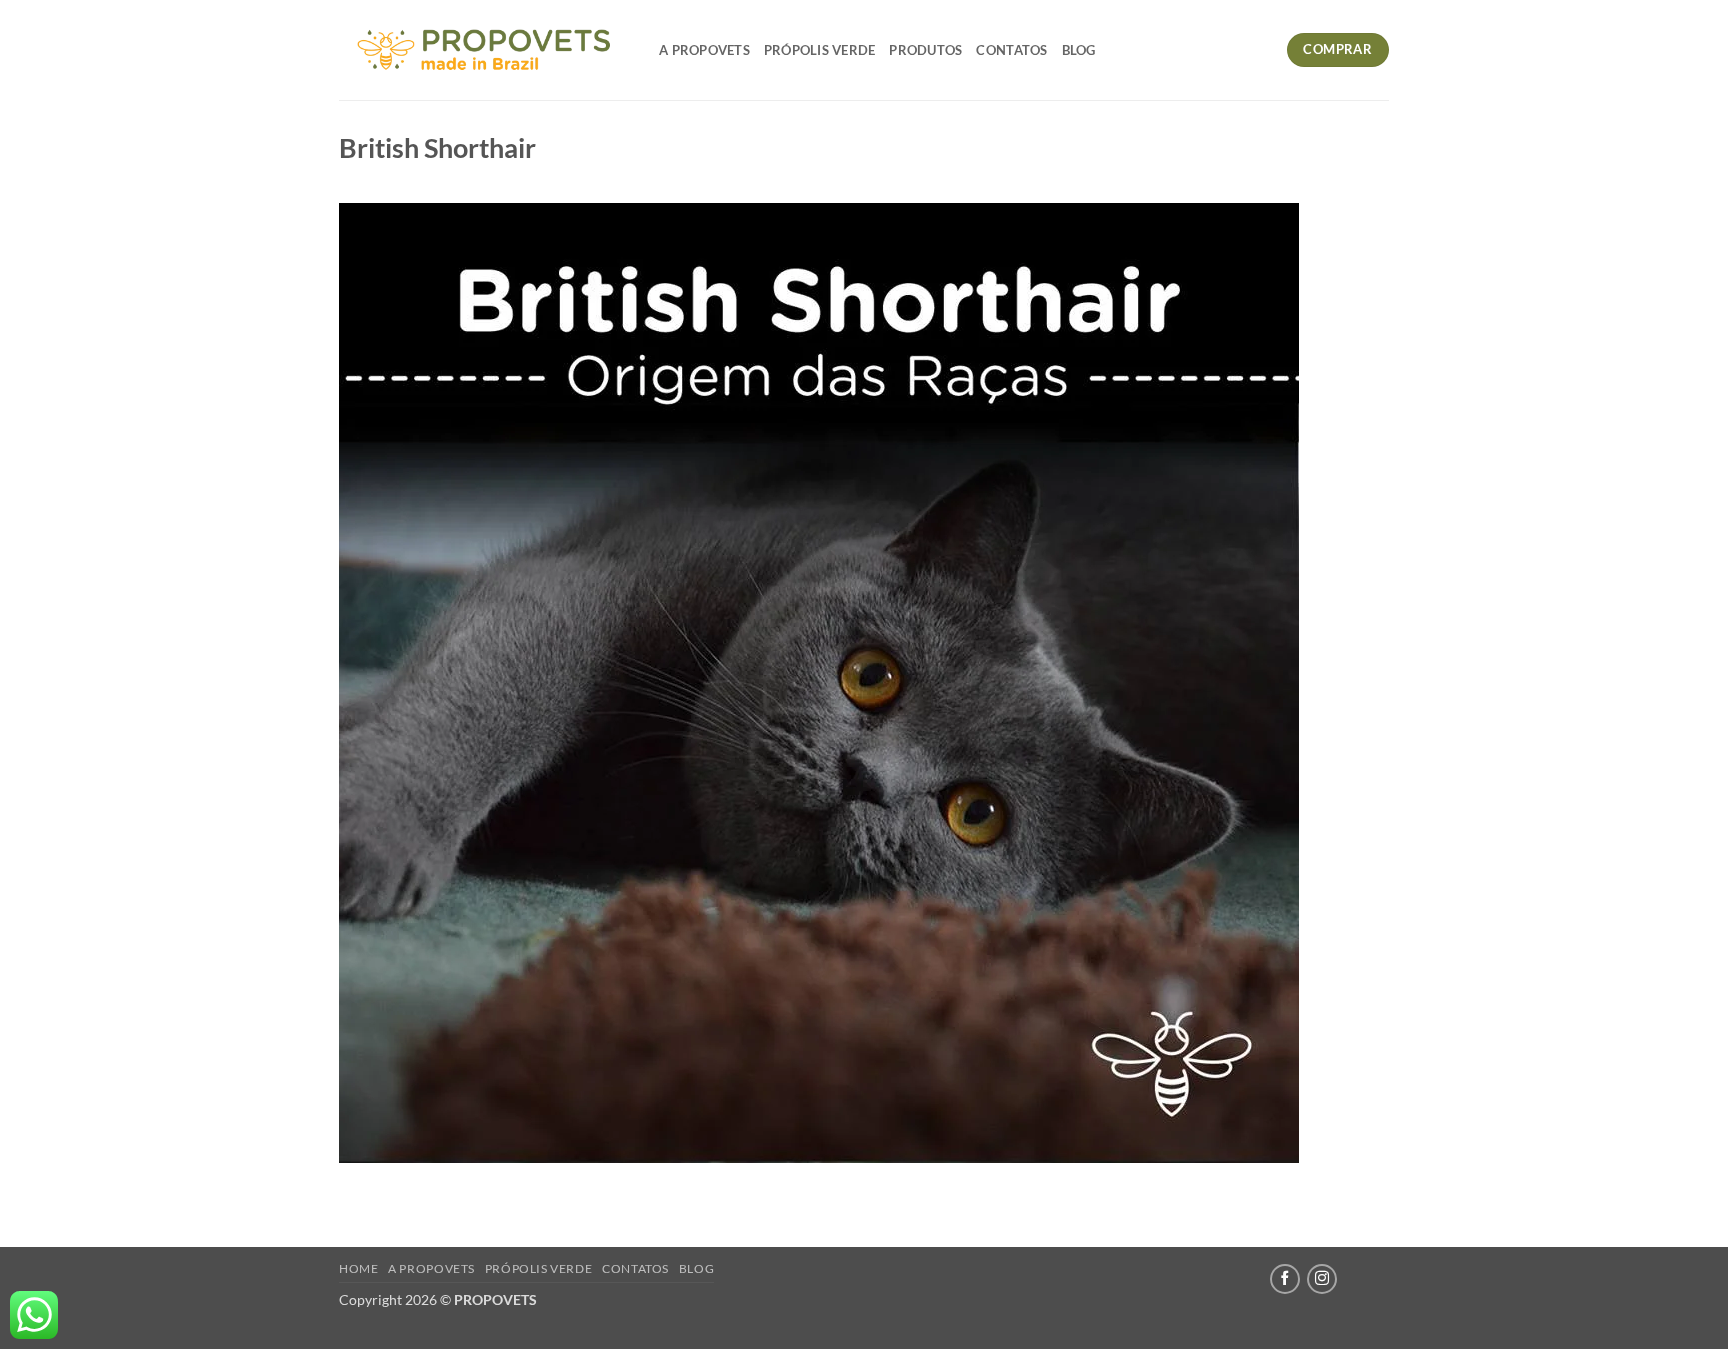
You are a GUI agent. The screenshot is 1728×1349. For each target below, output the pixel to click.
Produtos (925, 50)
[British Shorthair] (819, 680)
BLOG (1079, 50)
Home (358, 1268)
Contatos (1011, 50)
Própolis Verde (820, 50)
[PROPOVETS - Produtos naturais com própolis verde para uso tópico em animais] (484, 50)
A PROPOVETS (704, 50)
